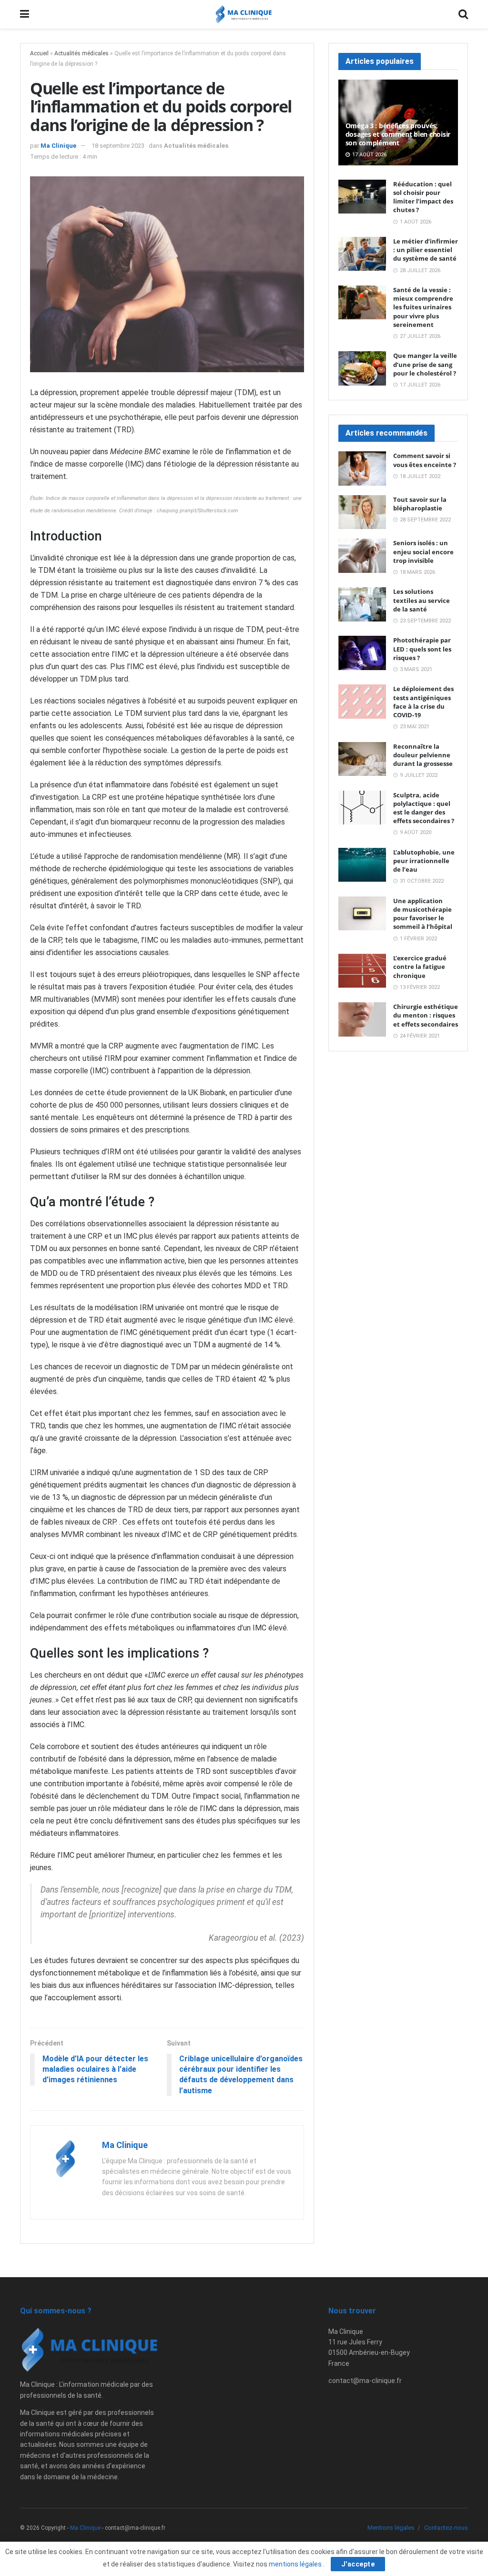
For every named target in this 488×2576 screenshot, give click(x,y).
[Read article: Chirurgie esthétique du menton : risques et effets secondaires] (362, 1019)
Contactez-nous (446, 2528)
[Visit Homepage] (244, 14)
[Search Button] (463, 14)
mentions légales (296, 2564)
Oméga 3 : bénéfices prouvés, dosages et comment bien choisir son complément (398, 134)
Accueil (39, 53)
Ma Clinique (58, 146)
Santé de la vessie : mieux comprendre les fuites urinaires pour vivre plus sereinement (423, 307)
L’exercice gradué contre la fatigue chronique (420, 967)
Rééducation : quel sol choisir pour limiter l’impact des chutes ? (423, 197)
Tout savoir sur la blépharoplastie (420, 504)
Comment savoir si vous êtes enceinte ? (425, 460)
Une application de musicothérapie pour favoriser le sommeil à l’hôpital (423, 914)
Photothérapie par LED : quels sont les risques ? (422, 649)
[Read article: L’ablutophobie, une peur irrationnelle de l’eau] (362, 865)
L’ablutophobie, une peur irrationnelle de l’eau (424, 861)
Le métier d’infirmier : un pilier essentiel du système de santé (426, 250)
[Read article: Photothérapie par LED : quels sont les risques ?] (362, 653)
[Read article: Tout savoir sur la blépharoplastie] (362, 512)
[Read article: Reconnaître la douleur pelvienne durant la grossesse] (362, 759)
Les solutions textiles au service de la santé (422, 600)
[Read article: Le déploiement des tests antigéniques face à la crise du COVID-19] (362, 702)
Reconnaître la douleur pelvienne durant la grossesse (423, 755)
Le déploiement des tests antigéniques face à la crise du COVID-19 (423, 702)
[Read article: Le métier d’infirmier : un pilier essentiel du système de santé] (362, 254)
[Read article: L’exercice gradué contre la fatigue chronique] (362, 971)
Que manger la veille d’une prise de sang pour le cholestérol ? (425, 364)
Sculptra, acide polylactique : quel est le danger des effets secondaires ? (424, 808)
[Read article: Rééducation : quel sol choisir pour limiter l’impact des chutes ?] (362, 197)
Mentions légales (391, 2528)
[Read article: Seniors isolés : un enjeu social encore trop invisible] (362, 556)
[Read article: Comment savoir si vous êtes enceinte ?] (362, 468)
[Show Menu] (25, 14)
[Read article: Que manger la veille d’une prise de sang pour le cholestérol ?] (362, 368)
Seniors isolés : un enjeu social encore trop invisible (423, 551)
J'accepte (358, 2564)
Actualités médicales (81, 53)
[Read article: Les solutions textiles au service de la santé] (362, 604)
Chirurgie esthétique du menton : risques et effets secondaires (426, 1015)
